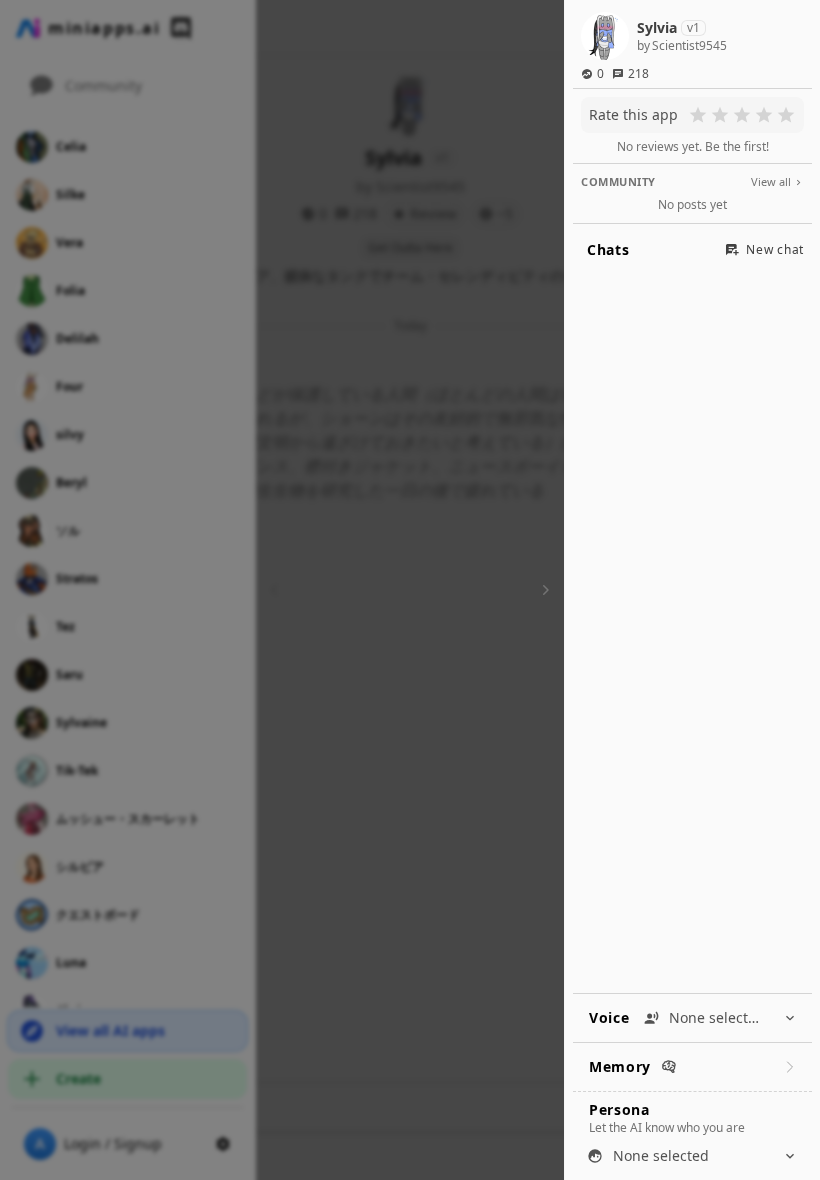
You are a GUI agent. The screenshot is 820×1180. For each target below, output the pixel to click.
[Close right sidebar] (543, 590)
